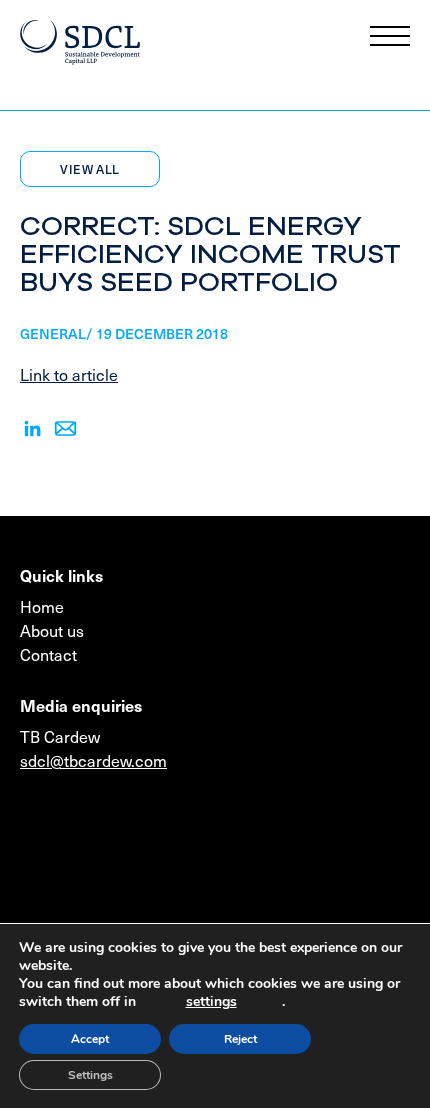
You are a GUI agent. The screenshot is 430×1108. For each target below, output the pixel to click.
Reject (240, 1039)
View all (89, 169)
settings (211, 1002)
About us (52, 630)
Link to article (69, 374)
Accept (90, 1039)
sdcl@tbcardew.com (93, 760)
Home (42, 606)
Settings (90, 1075)
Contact (48, 654)
